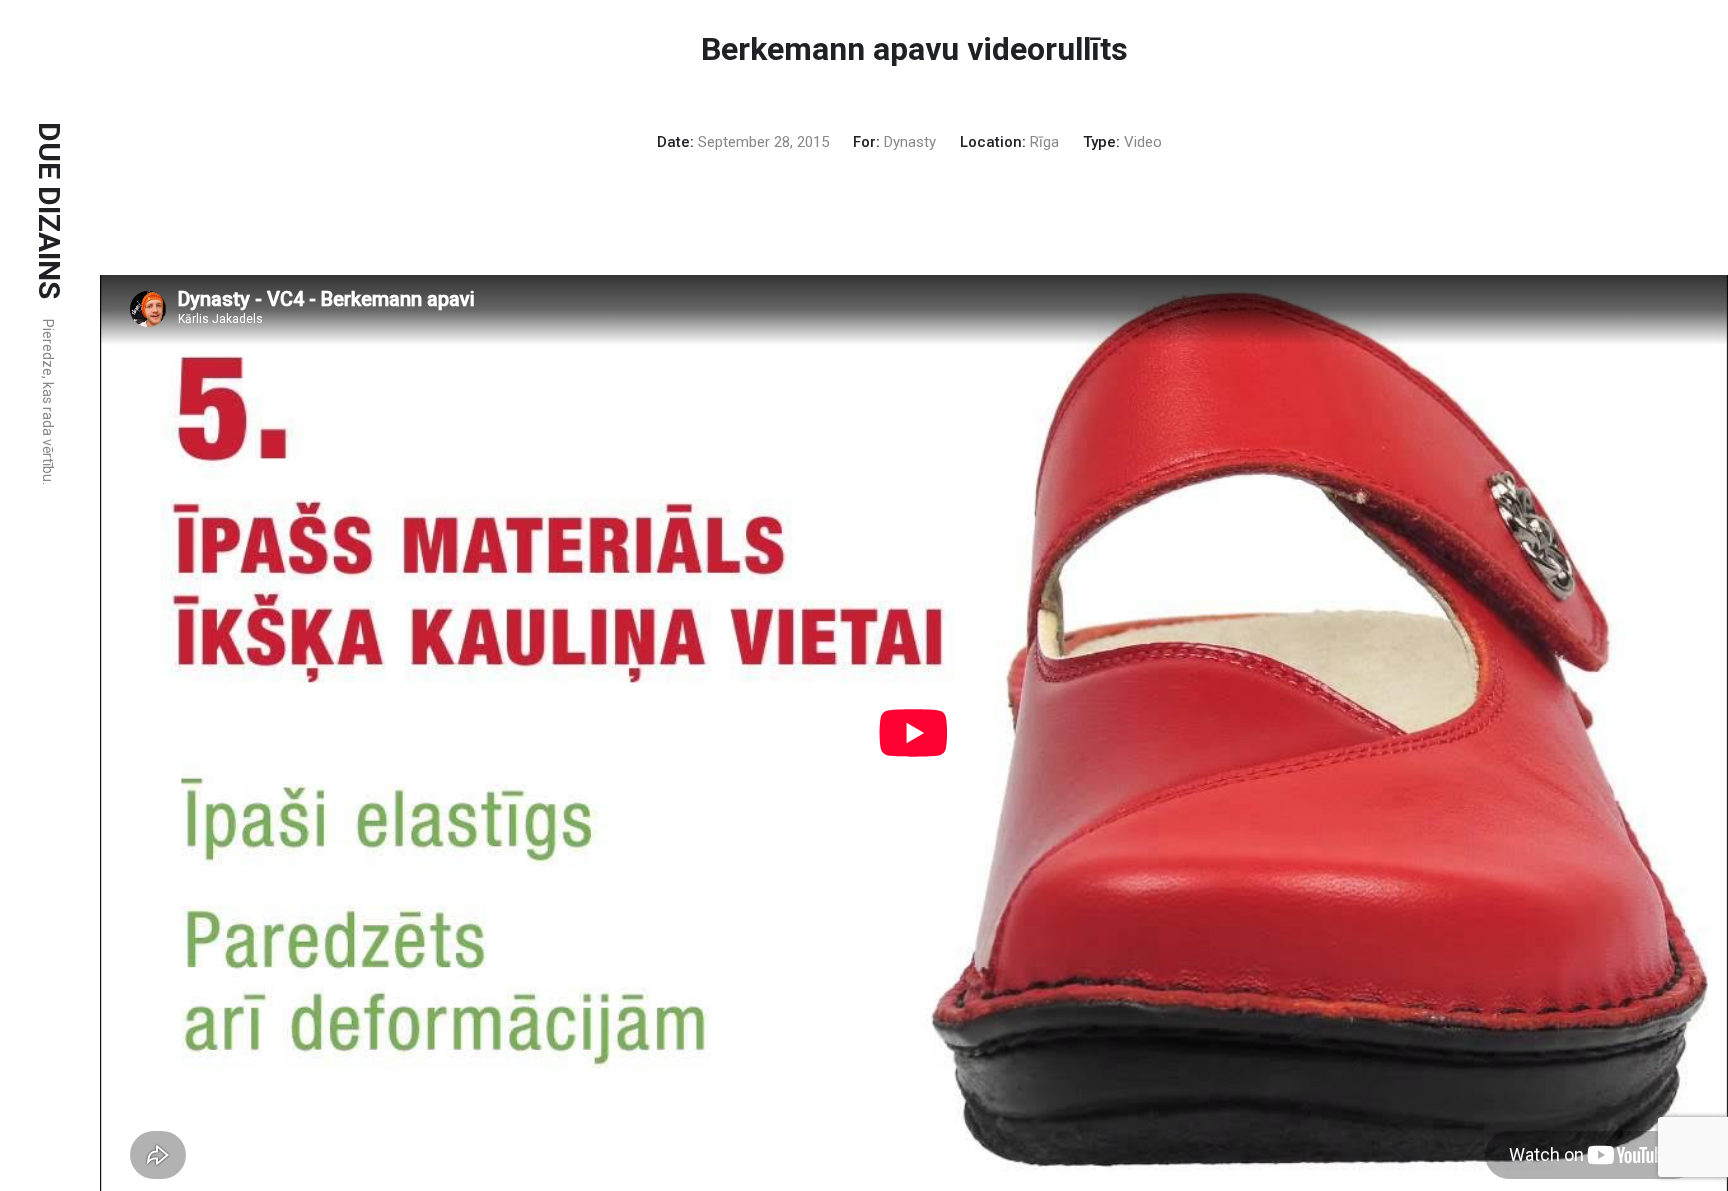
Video (1143, 142)
